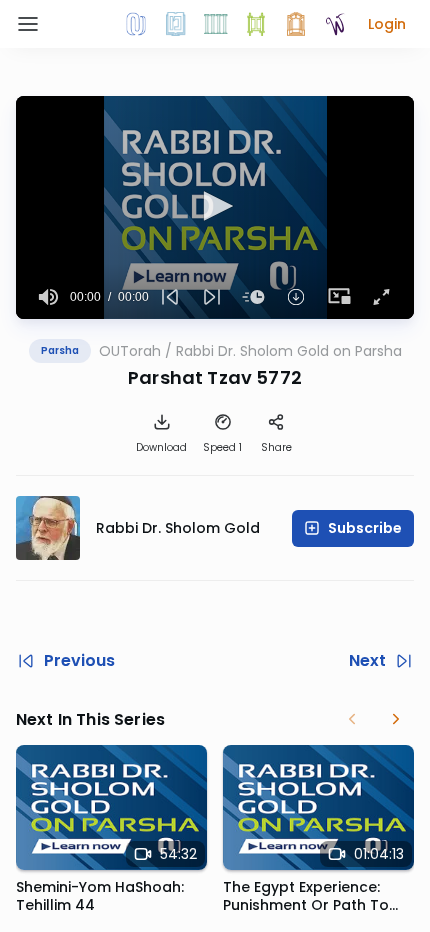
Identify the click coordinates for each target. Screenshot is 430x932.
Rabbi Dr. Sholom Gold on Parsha (289, 351)
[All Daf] (296, 24)
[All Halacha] (216, 24)
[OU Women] (336, 24)
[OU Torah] (136, 24)
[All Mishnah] (176, 24)
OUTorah (130, 351)
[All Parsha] (256, 24)
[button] (387, 24)
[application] (215, 207)
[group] (49, 297)
